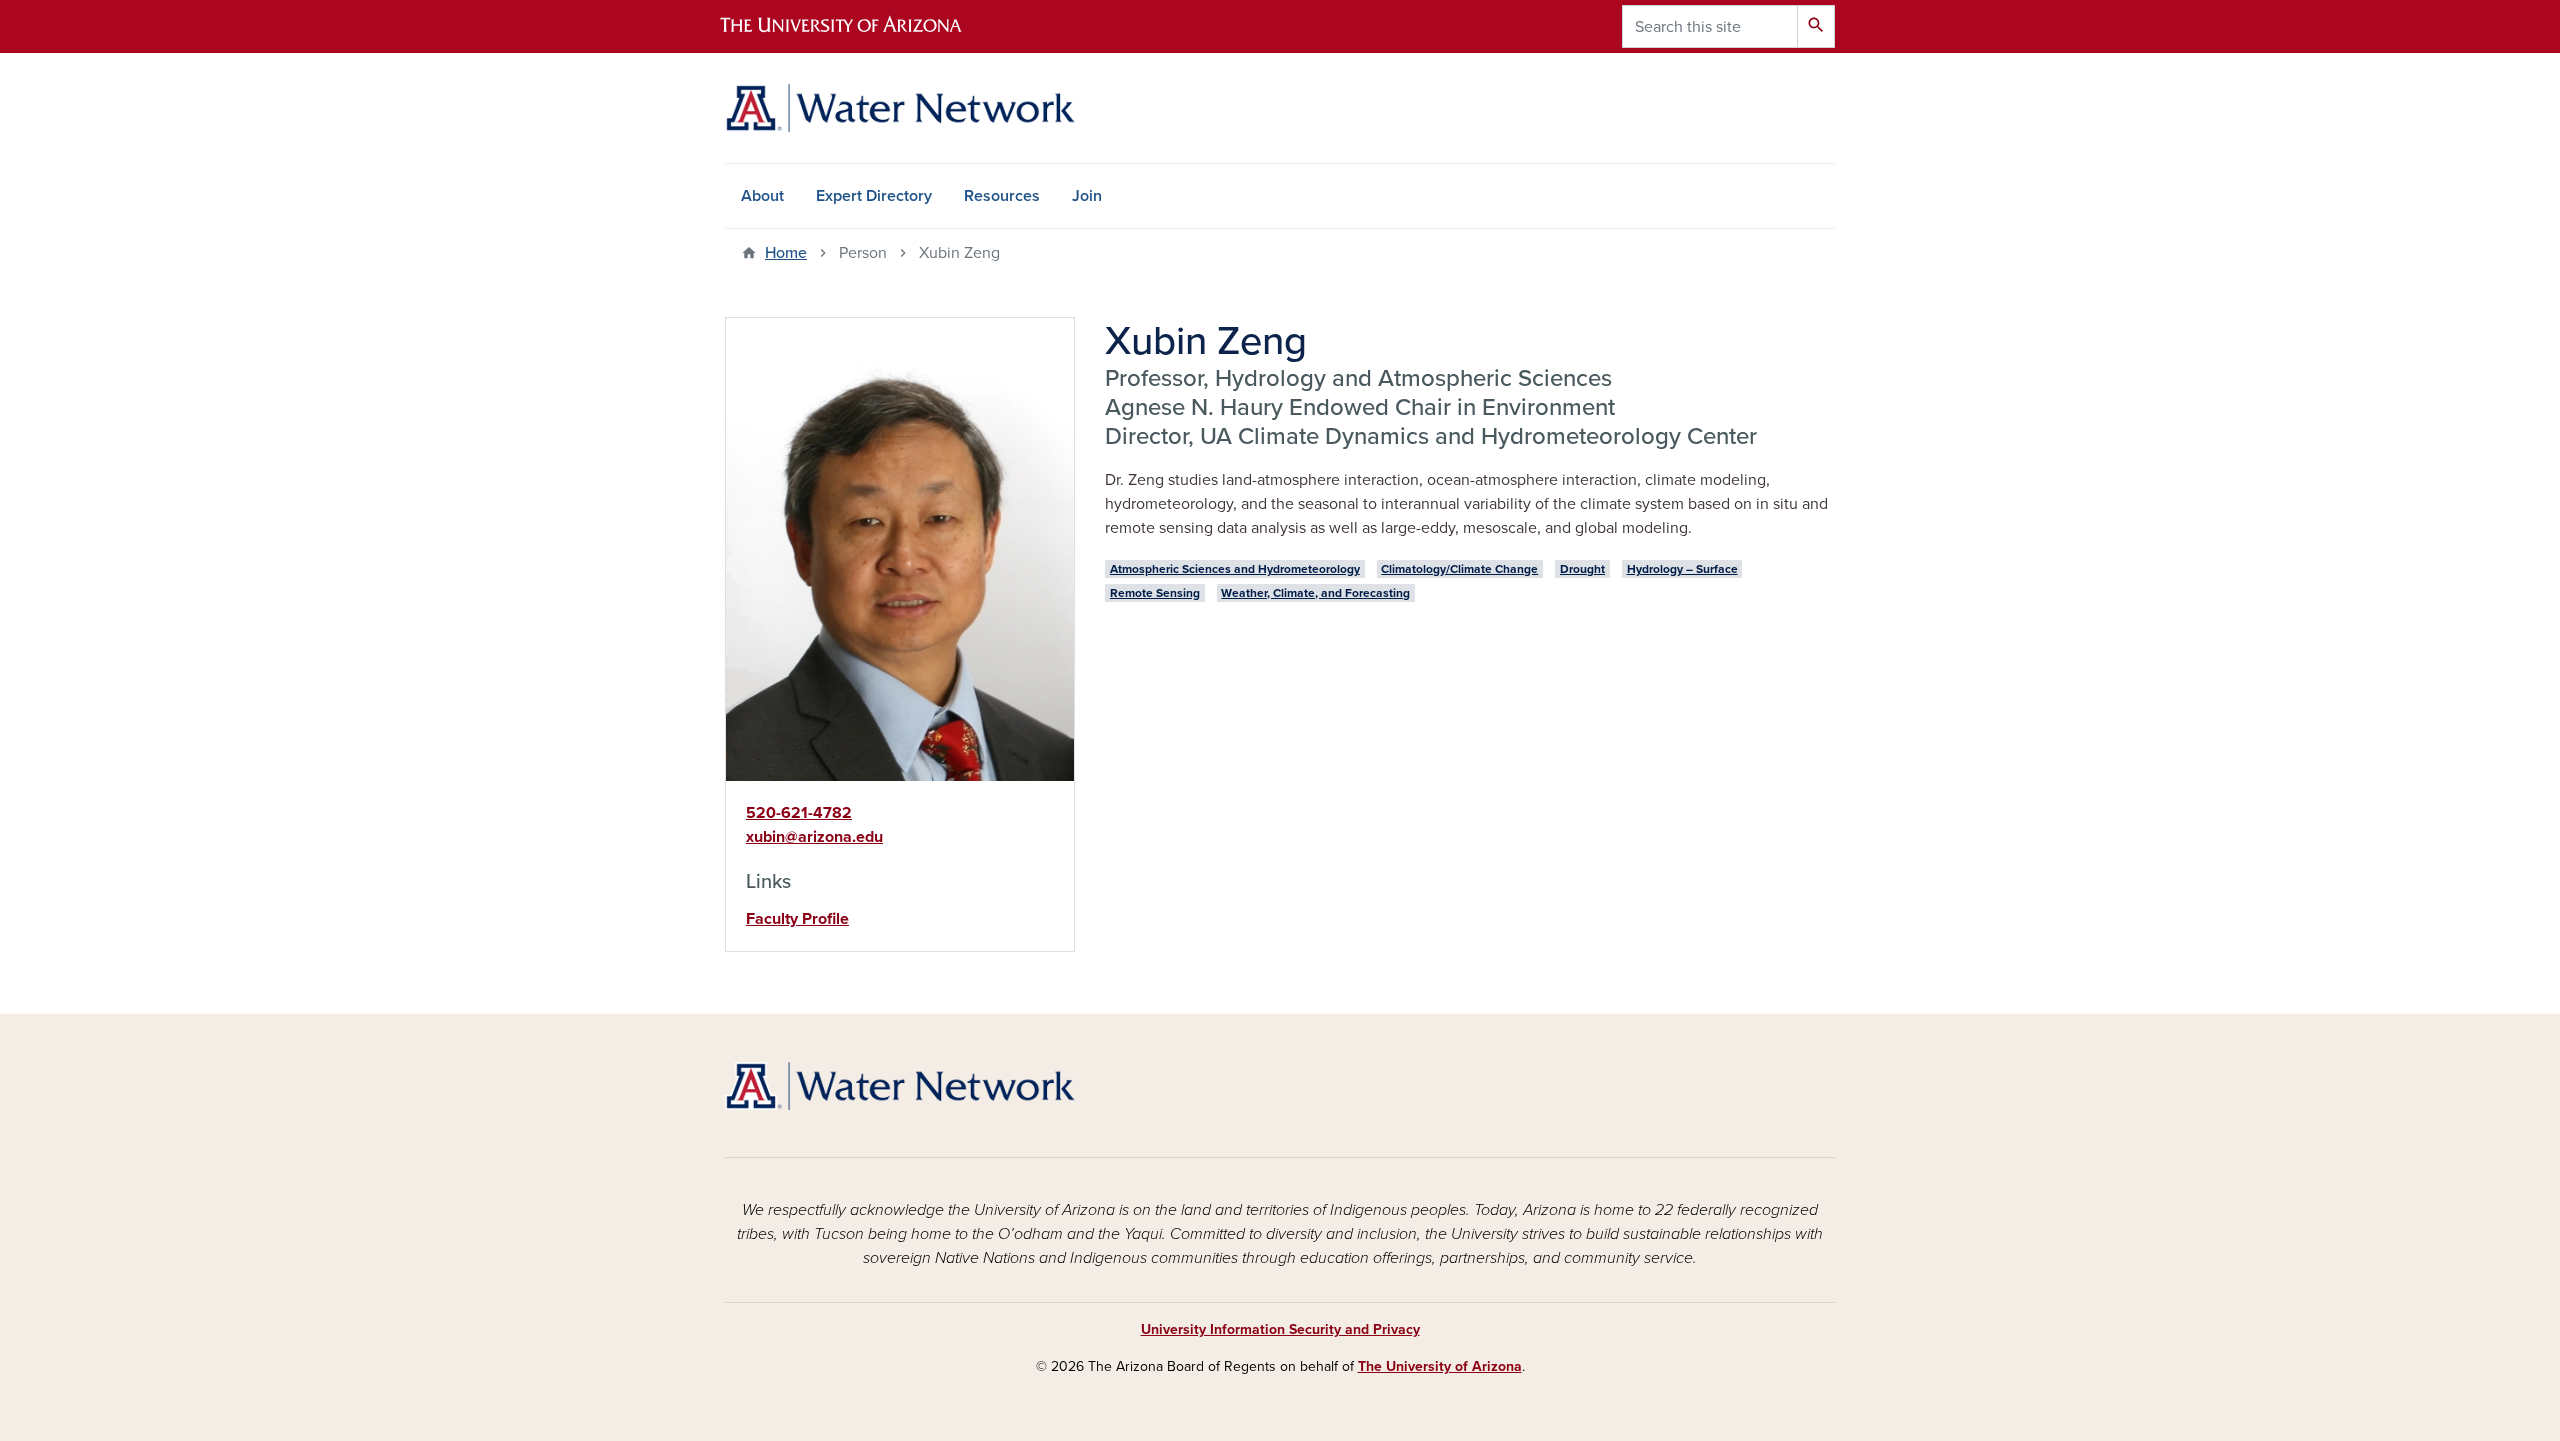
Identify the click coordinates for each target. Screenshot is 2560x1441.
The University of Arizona (1440, 1366)
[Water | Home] (900, 108)
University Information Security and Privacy (1280, 1329)
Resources (1002, 196)
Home (786, 253)
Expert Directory (874, 196)
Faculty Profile (797, 919)
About (762, 196)
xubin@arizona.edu (814, 837)
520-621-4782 (799, 813)
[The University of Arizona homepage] (858, 26)
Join (1087, 196)
